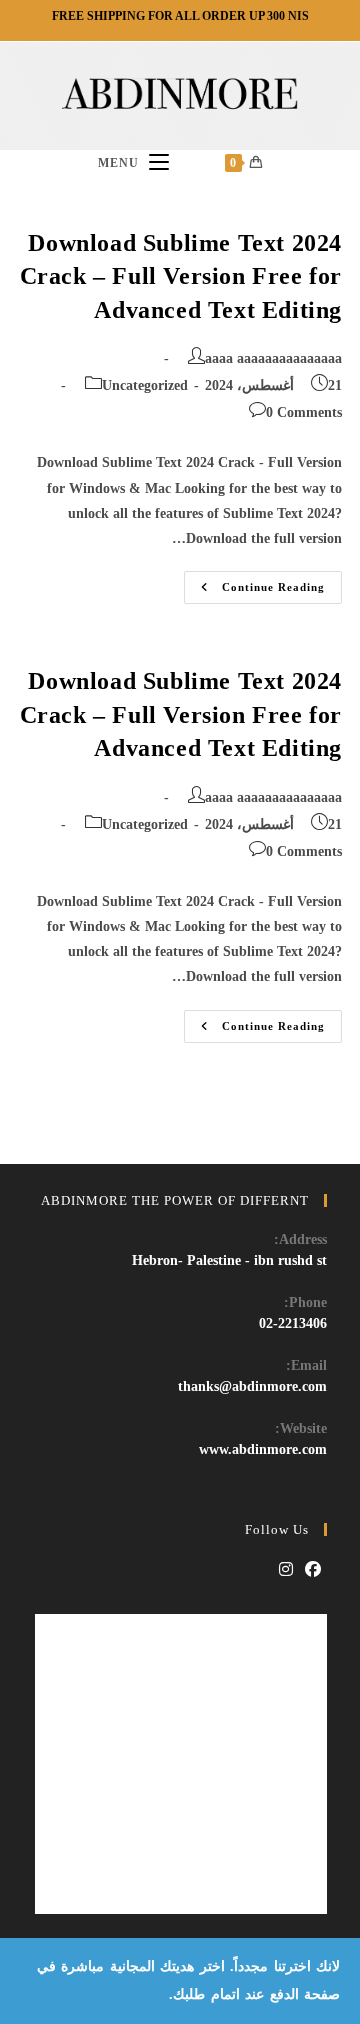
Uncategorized (145, 385)
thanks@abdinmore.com (252, 1386)
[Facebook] (313, 1570)
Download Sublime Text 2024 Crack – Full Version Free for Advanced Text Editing (181, 276)
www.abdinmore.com (263, 1449)
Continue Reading (254, 592)
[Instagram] (286, 1570)
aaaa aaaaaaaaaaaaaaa (273, 358)
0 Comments (304, 412)
